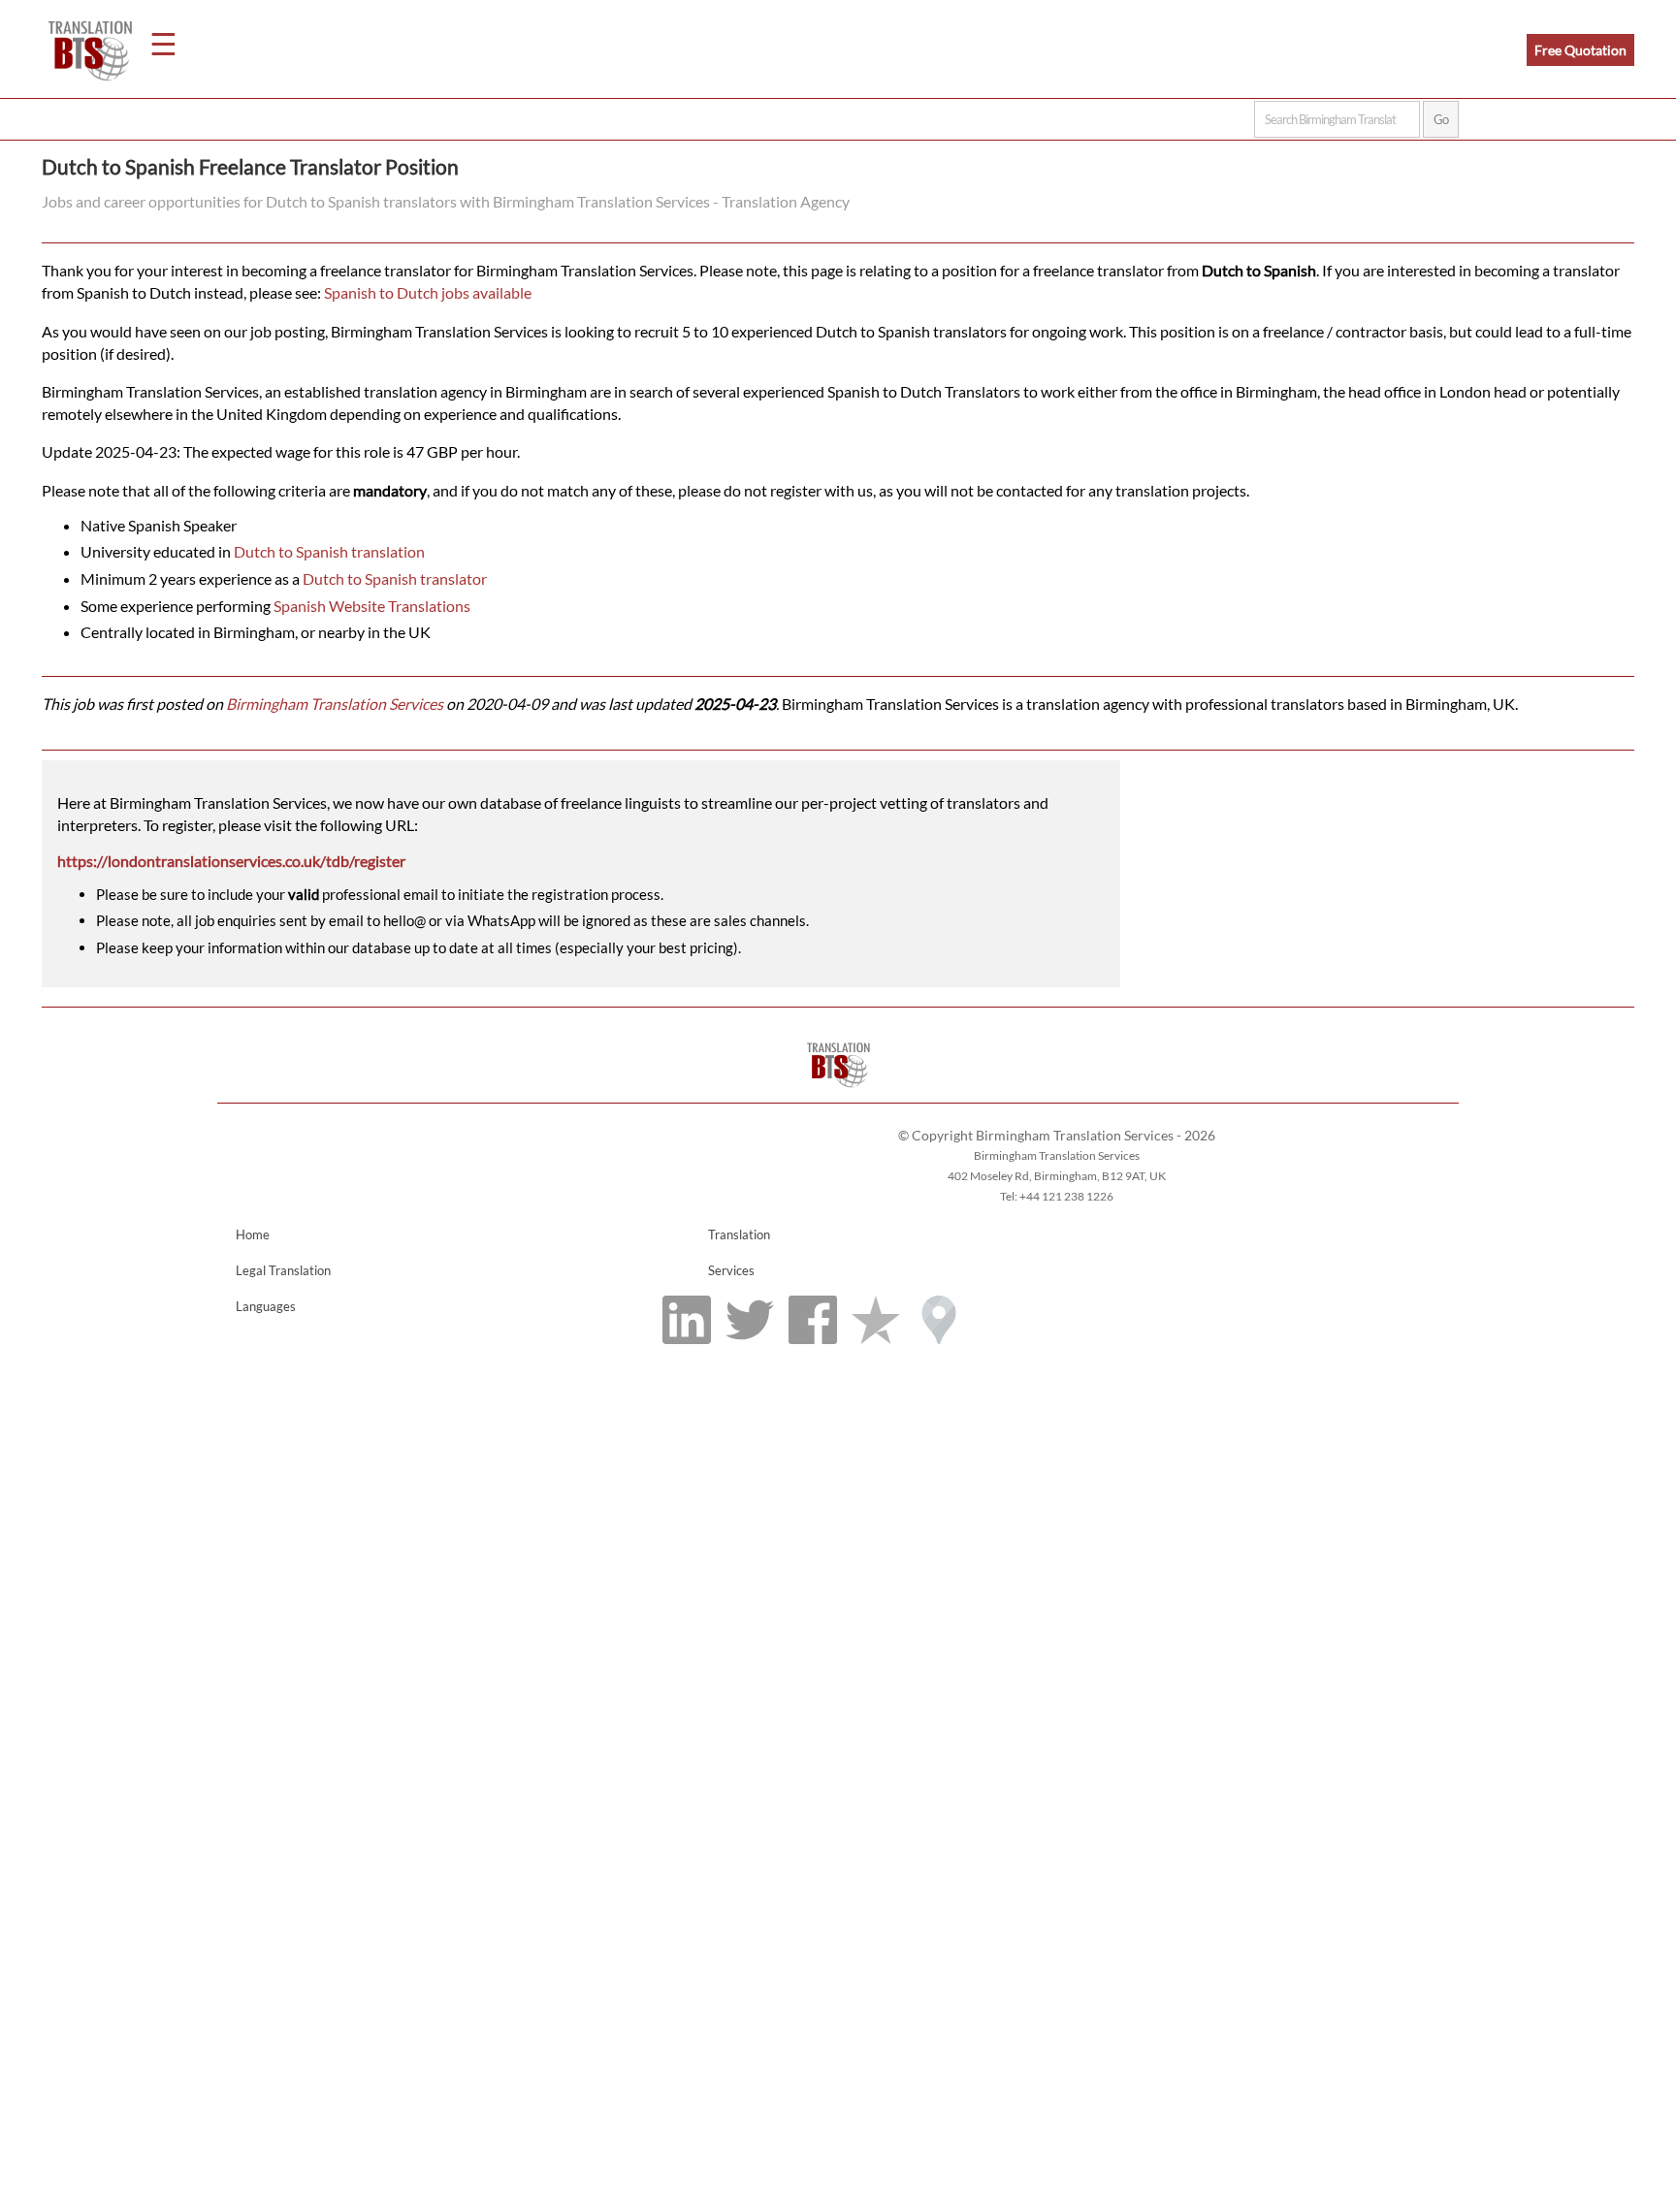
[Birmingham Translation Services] (838, 1093)
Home (253, 1234)
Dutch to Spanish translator (395, 578)
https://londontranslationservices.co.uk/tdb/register (231, 861)
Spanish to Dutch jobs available (428, 292)
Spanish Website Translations (372, 606)
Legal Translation (283, 1270)
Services (731, 1270)
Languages (266, 1306)
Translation (739, 1234)
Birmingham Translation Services (335, 704)
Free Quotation (1580, 50)
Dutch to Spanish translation (329, 551)
